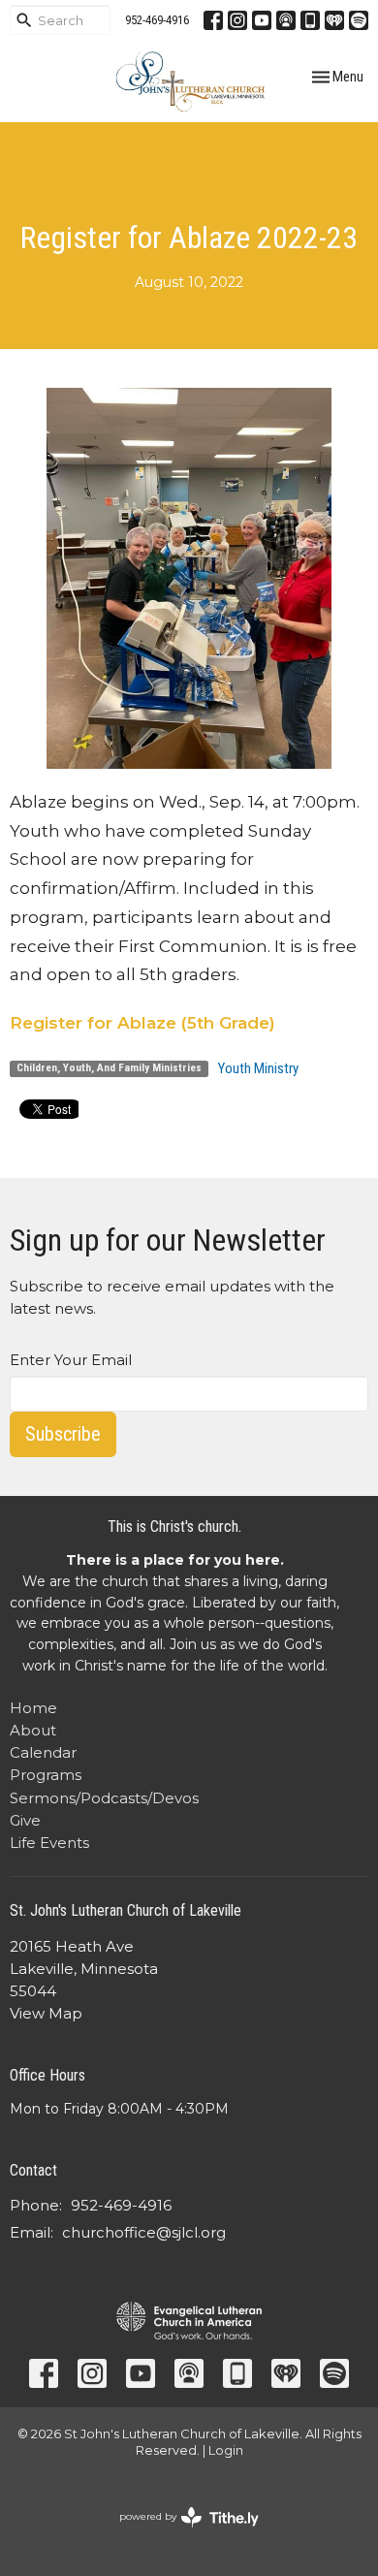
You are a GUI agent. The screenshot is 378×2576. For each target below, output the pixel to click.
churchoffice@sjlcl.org (144, 2232)
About (33, 1730)
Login (226, 2450)
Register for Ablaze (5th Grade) (142, 1023)
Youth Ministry (258, 1068)
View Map (46, 2013)
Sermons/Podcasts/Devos (104, 1798)
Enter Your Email (71, 1360)
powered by (180, 2533)
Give (25, 1820)
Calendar (43, 1752)
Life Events (49, 1843)
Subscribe (63, 1434)
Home (33, 1708)
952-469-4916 (157, 20)
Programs (46, 1775)
